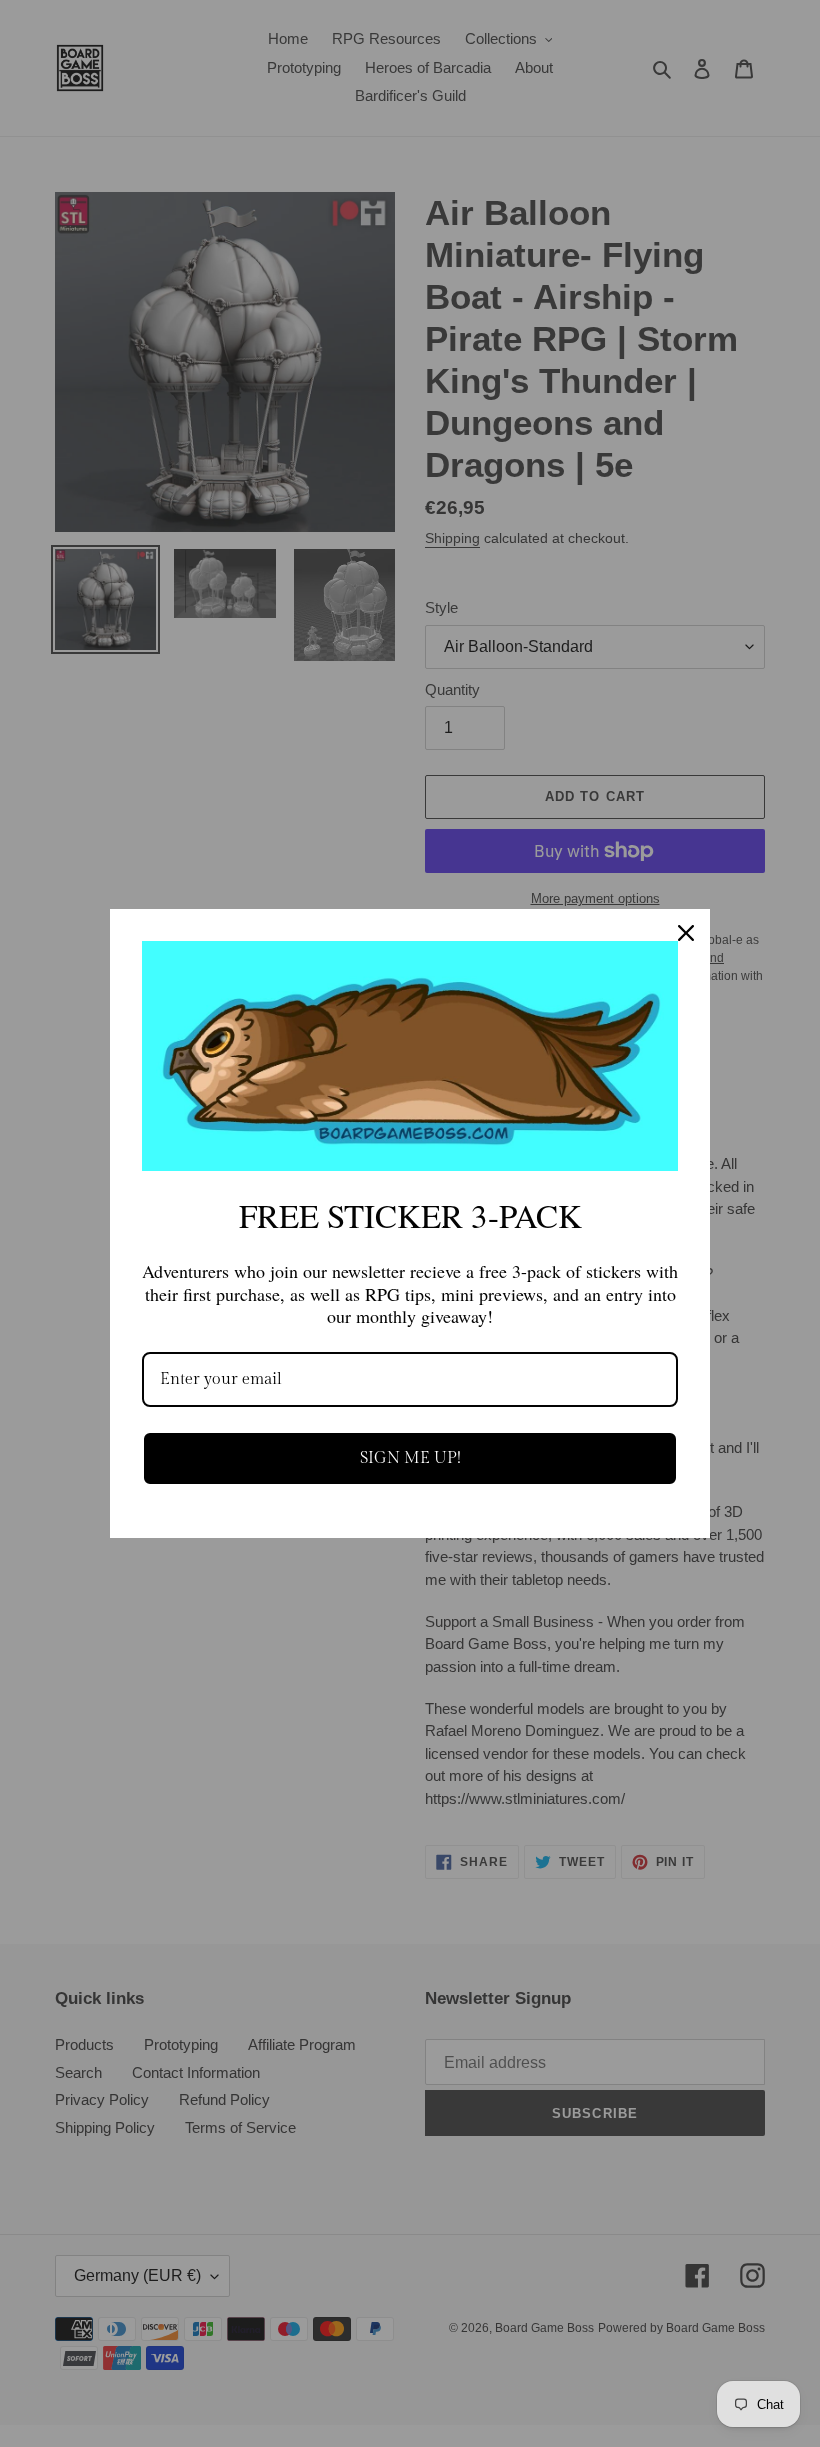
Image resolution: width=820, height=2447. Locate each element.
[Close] (686, 933)
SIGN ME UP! (410, 1458)
